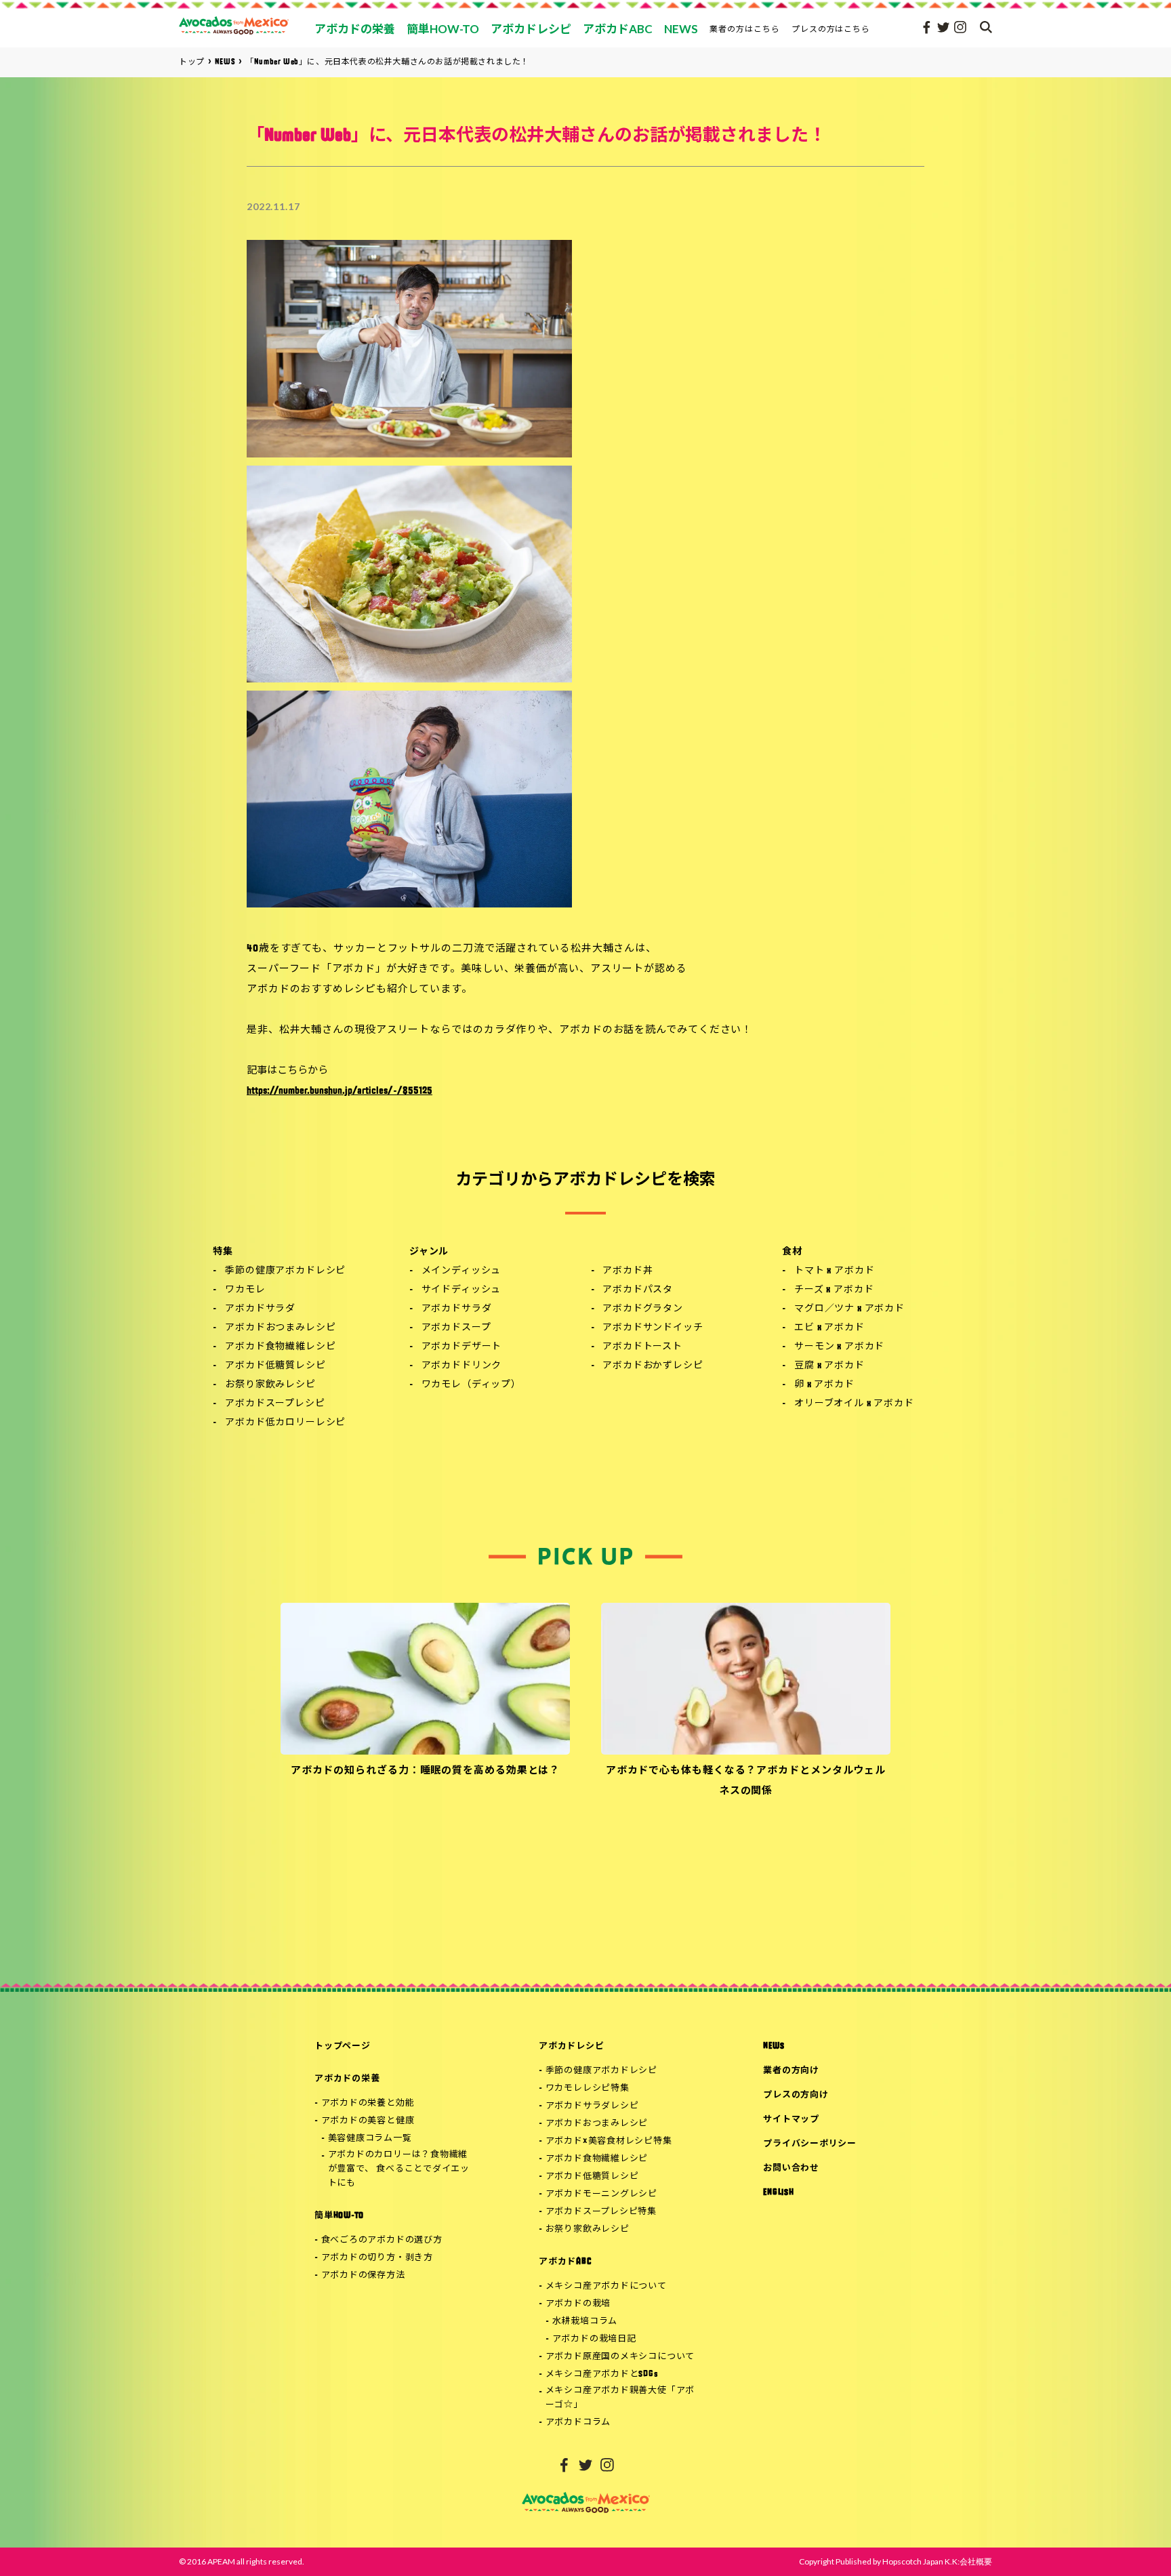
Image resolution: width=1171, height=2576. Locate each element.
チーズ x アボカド (834, 1290)
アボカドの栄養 (347, 2079)
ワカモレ (245, 1290)
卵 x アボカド (824, 1385)
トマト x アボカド (834, 1271)
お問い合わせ (791, 2168)
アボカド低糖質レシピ (275, 1366)
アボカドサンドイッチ (653, 1328)
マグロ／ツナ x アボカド (849, 1309)
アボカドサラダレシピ (592, 2106)
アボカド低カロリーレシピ (285, 1423)
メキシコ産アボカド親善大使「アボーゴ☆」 (620, 2398)
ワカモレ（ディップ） (471, 1385)
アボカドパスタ (638, 1290)
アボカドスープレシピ (275, 1404)
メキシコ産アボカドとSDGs (602, 2374)
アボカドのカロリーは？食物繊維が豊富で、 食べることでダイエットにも (399, 2169)
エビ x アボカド (829, 1328)
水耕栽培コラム (585, 2322)
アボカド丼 (628, 1271)
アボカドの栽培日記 (594, 2339)
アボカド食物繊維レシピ (280, 1347)
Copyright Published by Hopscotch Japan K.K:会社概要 (896, 2561)
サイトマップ (791, 2120)
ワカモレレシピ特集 (588, 2088)
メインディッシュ (461, 1271)
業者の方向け (791, 2071)
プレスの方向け (796, 2095)
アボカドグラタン (643, 1309)
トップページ (343, 2046)
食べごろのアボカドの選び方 (382, 2240)
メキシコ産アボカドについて (606, 2286)
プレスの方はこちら (831, 29)
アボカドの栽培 (578, 2304)
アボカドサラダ (260, 1309)
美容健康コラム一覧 (370, 2139)
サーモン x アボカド (839, 1347)
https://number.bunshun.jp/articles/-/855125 (340, 1091)
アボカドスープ (456, 1328)
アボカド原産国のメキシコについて (620, 2357)
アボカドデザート (462, 1347)
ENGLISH (778, 2193)
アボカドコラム (578, 2422)
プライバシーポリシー (810, 2144)
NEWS (774, 2046)
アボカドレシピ (571, 2046)
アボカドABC (565, 2262)
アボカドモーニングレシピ (601, 2194)
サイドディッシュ (461, 1290)
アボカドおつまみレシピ (280, 1328)
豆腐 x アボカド (829, 1366)
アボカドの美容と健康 (368, 2121)
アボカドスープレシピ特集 (601, 2212)
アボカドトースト (642, 1347)
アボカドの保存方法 (363, 2275)
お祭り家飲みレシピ (270, 1385)
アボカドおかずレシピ (653, 1366)
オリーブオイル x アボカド (854, 1404)
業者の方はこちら (745, 29)
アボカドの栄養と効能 (368, 2103)
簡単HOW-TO (339, 2216)
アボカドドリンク (462, 1366)
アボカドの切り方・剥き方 (377, 2258)
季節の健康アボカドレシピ (285, 1271)
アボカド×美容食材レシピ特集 (609, 2141)
